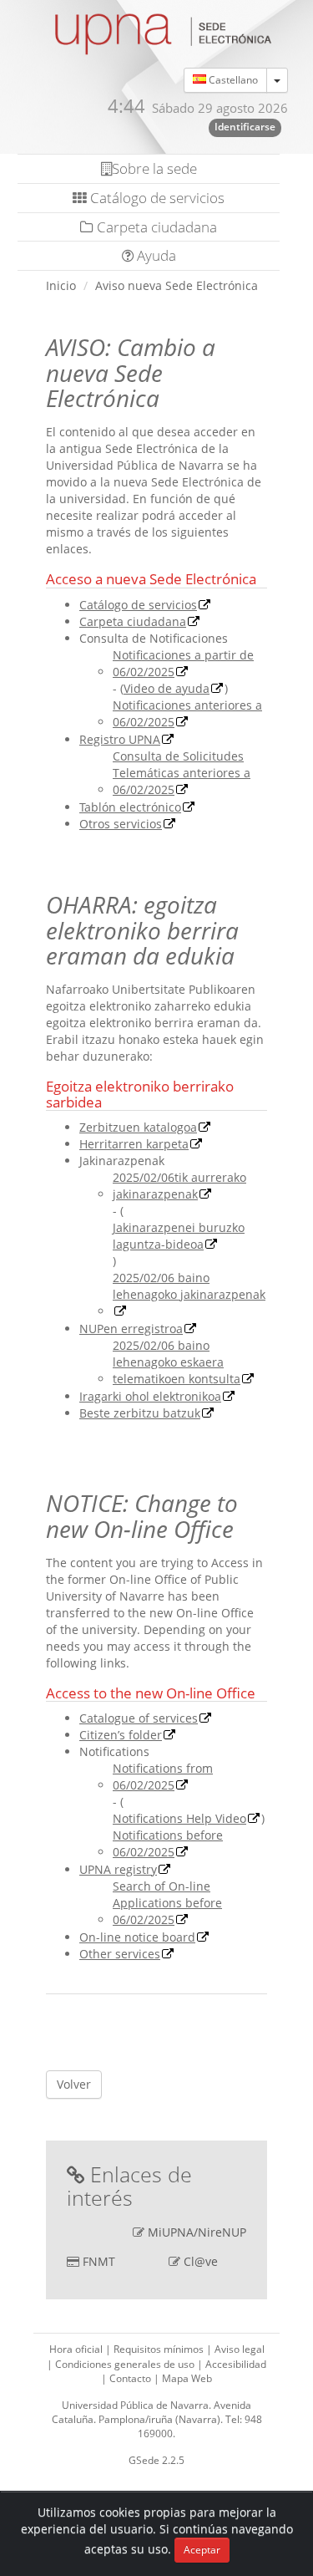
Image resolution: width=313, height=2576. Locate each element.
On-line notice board (137, 1937)
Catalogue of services (139, 1718)
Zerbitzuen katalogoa (138, 1127)
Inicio (61, 285)
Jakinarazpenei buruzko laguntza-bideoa (179, 1236)
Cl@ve (201, 2261)
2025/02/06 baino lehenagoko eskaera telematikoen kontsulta (177, 1362)
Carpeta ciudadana (155, 227)
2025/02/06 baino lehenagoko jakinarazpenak (189, 1286)
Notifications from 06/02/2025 (163, 1777)
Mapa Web (187, 2378)
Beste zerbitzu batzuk (140, 1413)
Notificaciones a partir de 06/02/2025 (183, 663)
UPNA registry (118, 1869)
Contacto (131, 2378)
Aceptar (202, 2550)
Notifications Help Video (179, 1818)
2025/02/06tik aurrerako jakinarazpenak (179, 1186)
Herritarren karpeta (134, 1144)
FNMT (99, 2261)
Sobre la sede (154, 168)
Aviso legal (240, 2349)
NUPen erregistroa (131, 1329)
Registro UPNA (120, 739)
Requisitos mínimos (160, 2349)
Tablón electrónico (130, 807)
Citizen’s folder (121, 1735)
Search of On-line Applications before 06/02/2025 (167, 1903)
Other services (120, 1954)
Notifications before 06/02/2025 (168, 1843)
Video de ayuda (167, 688)
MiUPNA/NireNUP (197, 2232)
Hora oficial (77, 2349)
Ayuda (155, 255)
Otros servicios (121, 824)
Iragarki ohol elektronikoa (150, 1396)
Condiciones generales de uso (126, 2364)
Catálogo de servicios (156, 198)
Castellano (232, 80)
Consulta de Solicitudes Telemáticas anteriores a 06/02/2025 (182, 773)
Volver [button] (74, 2084)
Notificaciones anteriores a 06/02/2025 (187, 713)
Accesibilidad (236, 2364)
